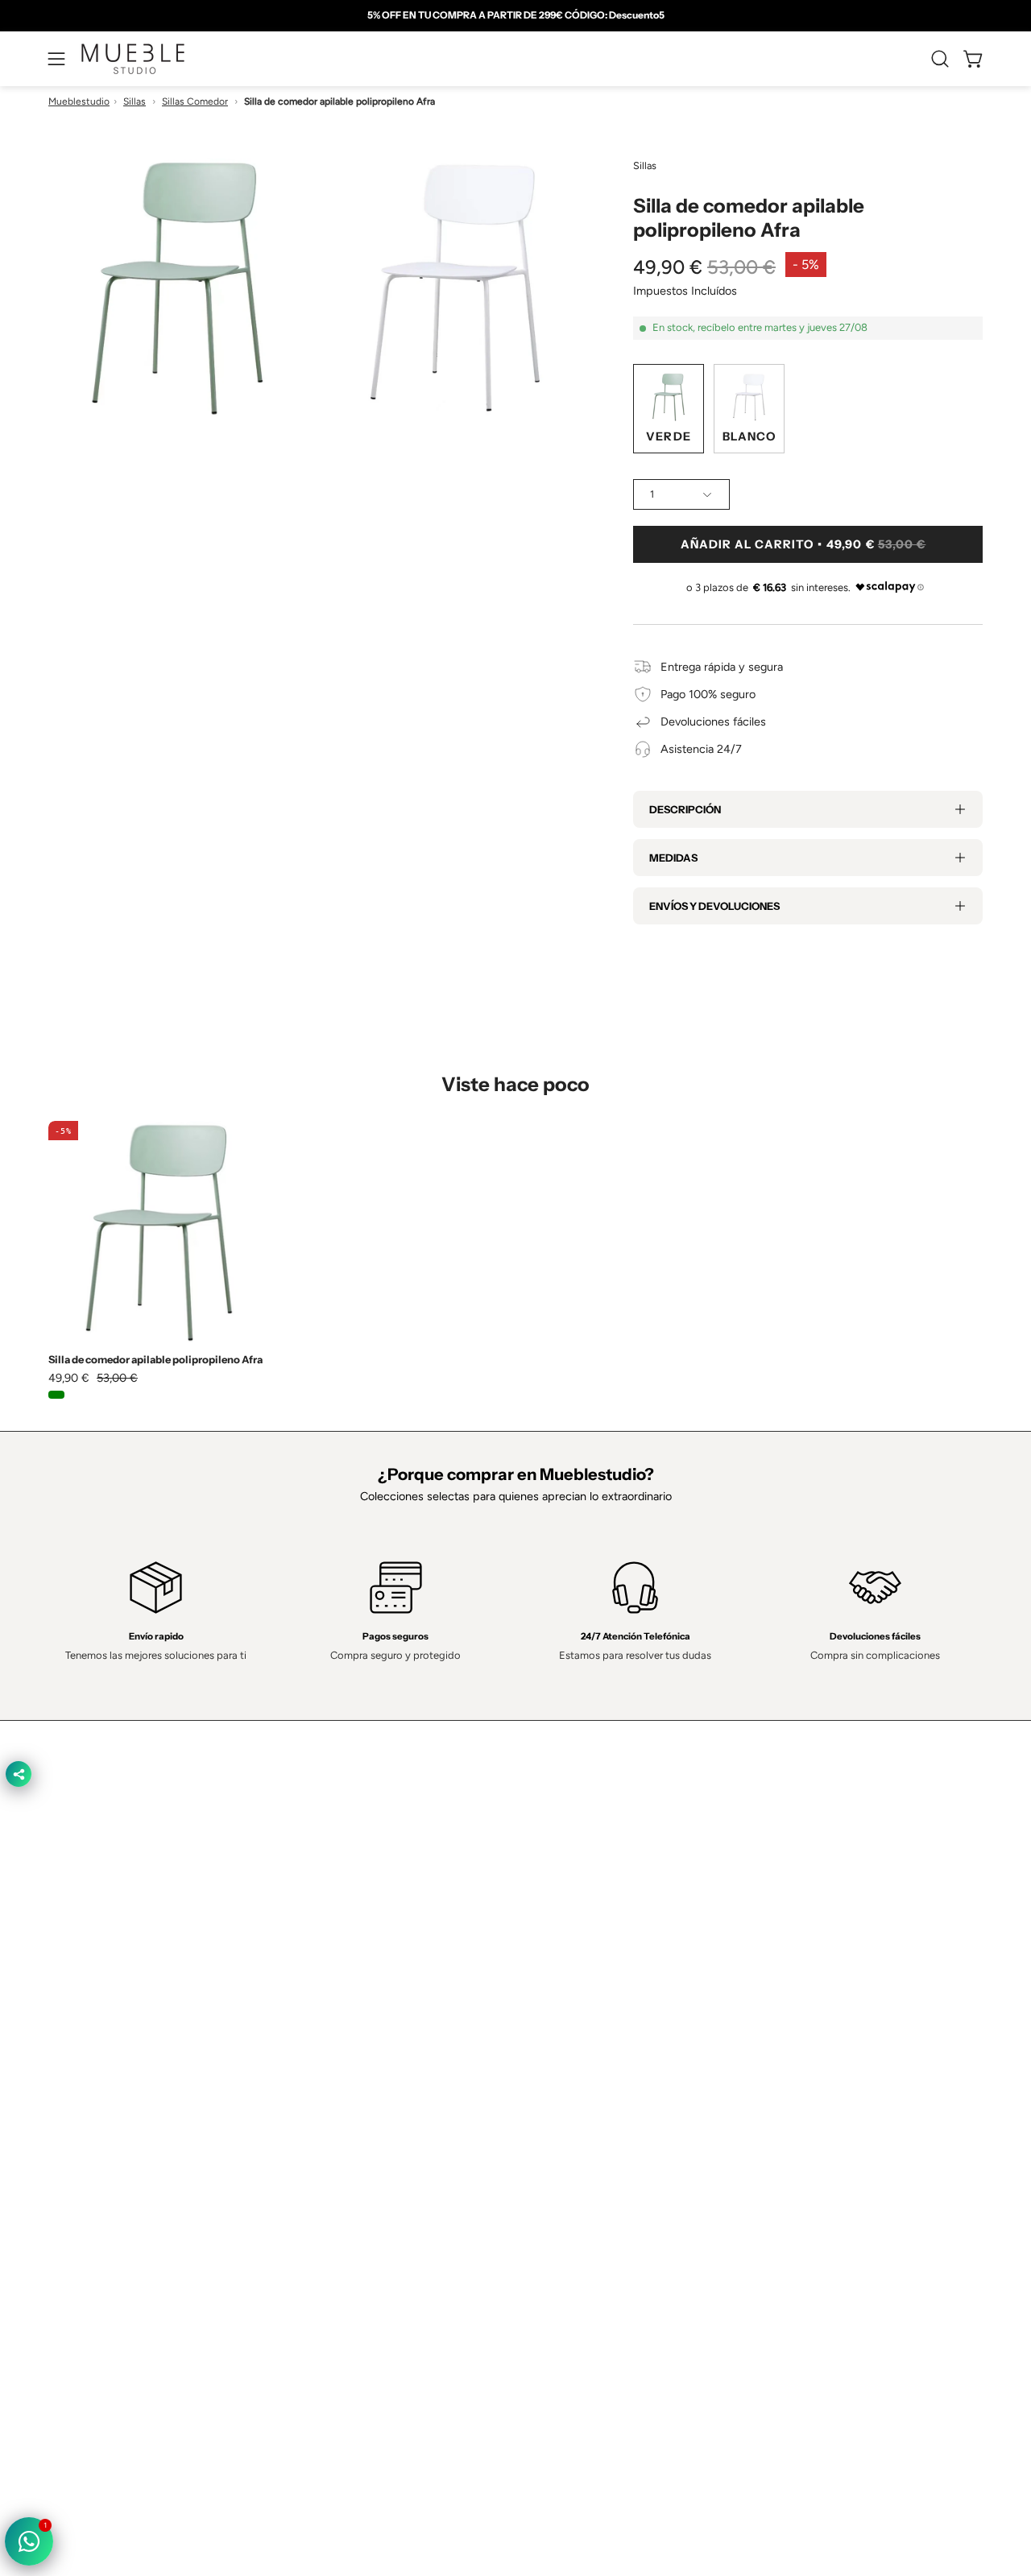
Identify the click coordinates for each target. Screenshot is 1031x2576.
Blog (350, 2163)
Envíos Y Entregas (385, 2090)
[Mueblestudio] (133, 59)
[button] (940, 59)
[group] (515, 15)
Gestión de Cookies (582, 2090)
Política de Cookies (580, 2067)
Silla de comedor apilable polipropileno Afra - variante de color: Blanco (77, 1395)
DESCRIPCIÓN (685, 809)
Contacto (362, 2067)
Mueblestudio (79, 101)
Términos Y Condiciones (594, 2043)
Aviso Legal (561, 2115)
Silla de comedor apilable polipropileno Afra (155, 1360)
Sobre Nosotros (379, 2043)
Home (354, 2019)
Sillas (135, 101)
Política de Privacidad (585, 2019)
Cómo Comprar (378, 2115)
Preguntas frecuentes (394, 2139)
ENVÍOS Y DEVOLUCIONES (714, 906)
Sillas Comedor (195, 101)
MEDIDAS (673, 858)
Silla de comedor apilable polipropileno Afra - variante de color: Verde (56, 1395)
